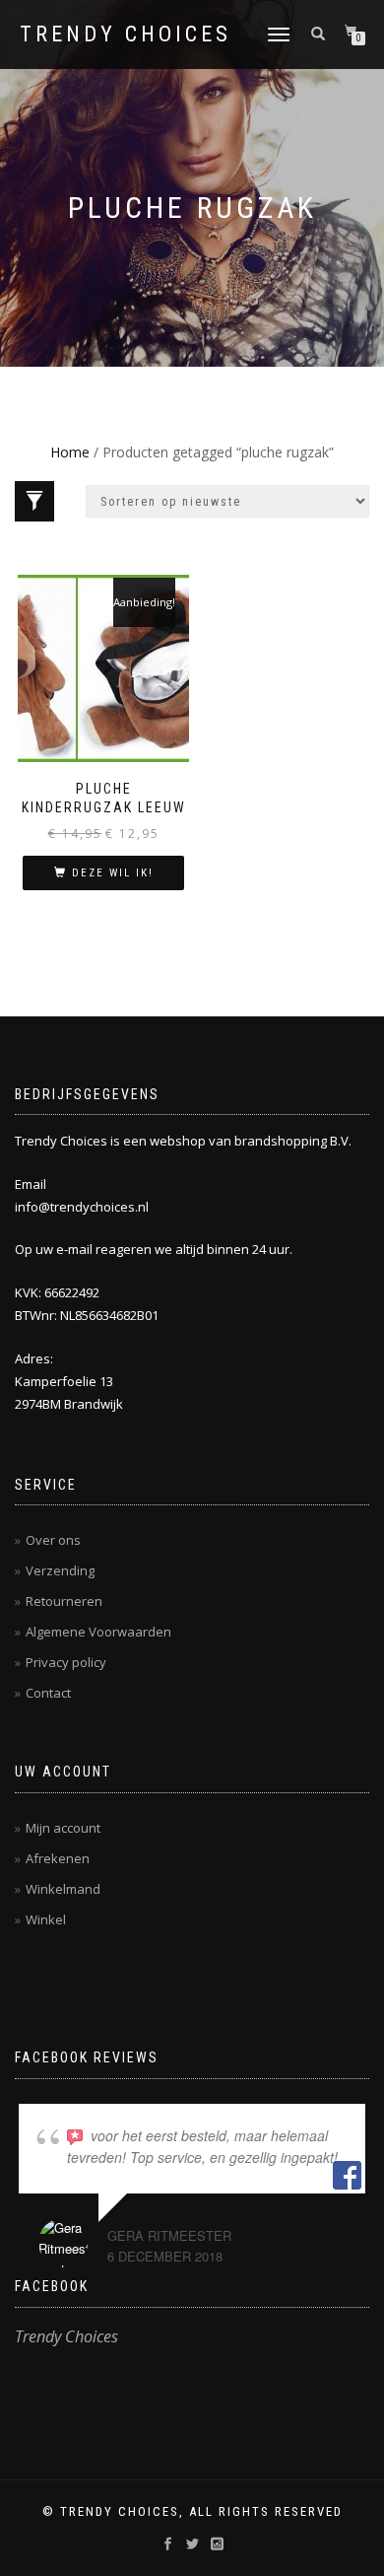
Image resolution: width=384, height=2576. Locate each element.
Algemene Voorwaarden (98, 1632)
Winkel (46, 1919)
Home (70, 452)
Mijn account (63, 1828)
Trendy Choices (126, 35)
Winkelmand (63, 1889)
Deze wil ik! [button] (113, 873)
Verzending (60, 1570)
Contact (48, 1693)
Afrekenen (58, 1858)
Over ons (53, 1540)
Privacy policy (66, 1662)
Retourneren (64, 1601)
